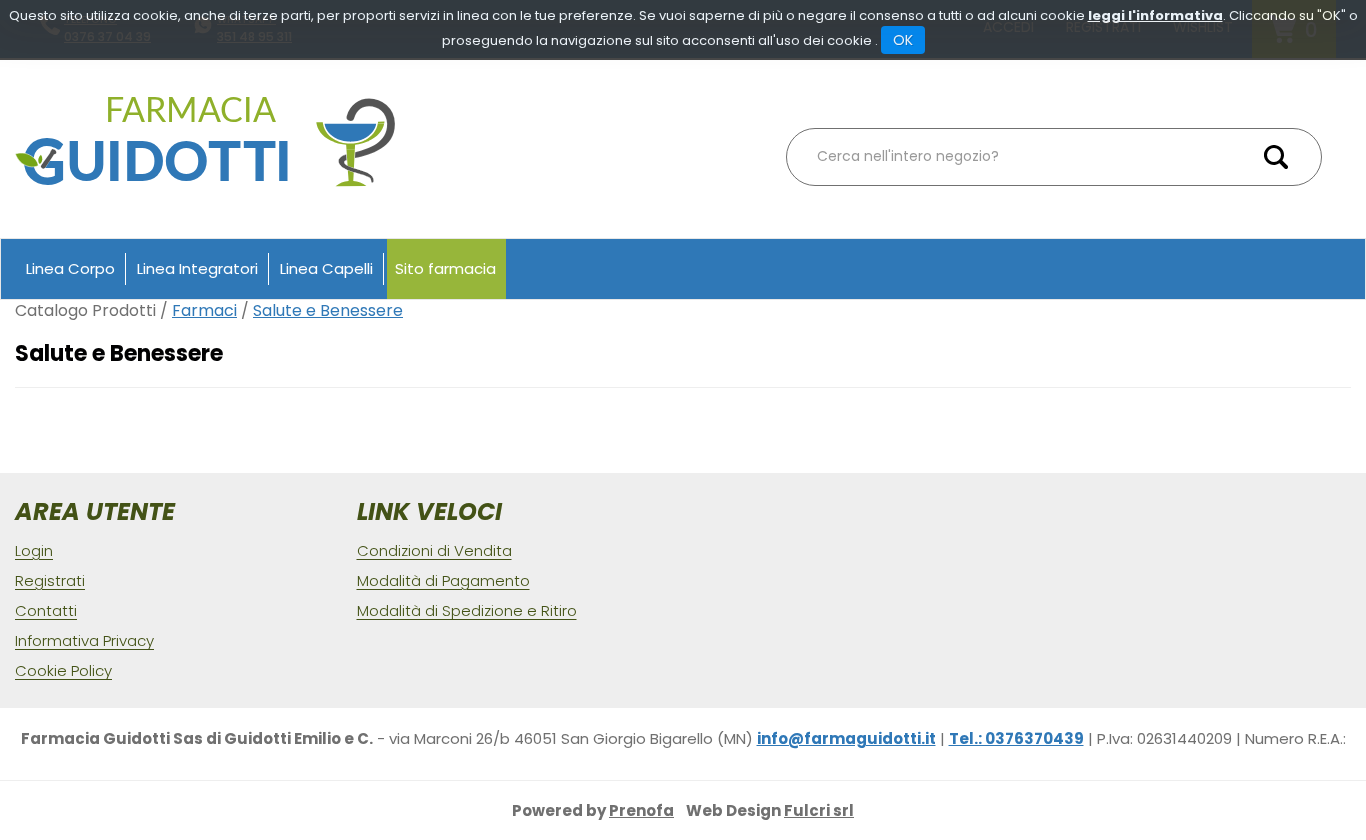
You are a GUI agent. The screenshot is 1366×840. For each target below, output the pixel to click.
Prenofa (641, 810)
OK (903, 40)
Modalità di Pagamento (443, 580)
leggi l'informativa (1155, 15)
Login (34, 550)
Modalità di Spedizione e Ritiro (467, 610)
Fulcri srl (819, 810)
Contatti (46, 610)
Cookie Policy (63, 670)
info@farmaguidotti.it (846, 738)
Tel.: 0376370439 (1016, 738)
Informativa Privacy (84, 640)
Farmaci (204, 310)
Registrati (50, 580)
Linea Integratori (197, 268)
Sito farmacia (445, 268)
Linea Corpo (70, 268)
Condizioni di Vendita (434, 550)
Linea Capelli (326, 268)
